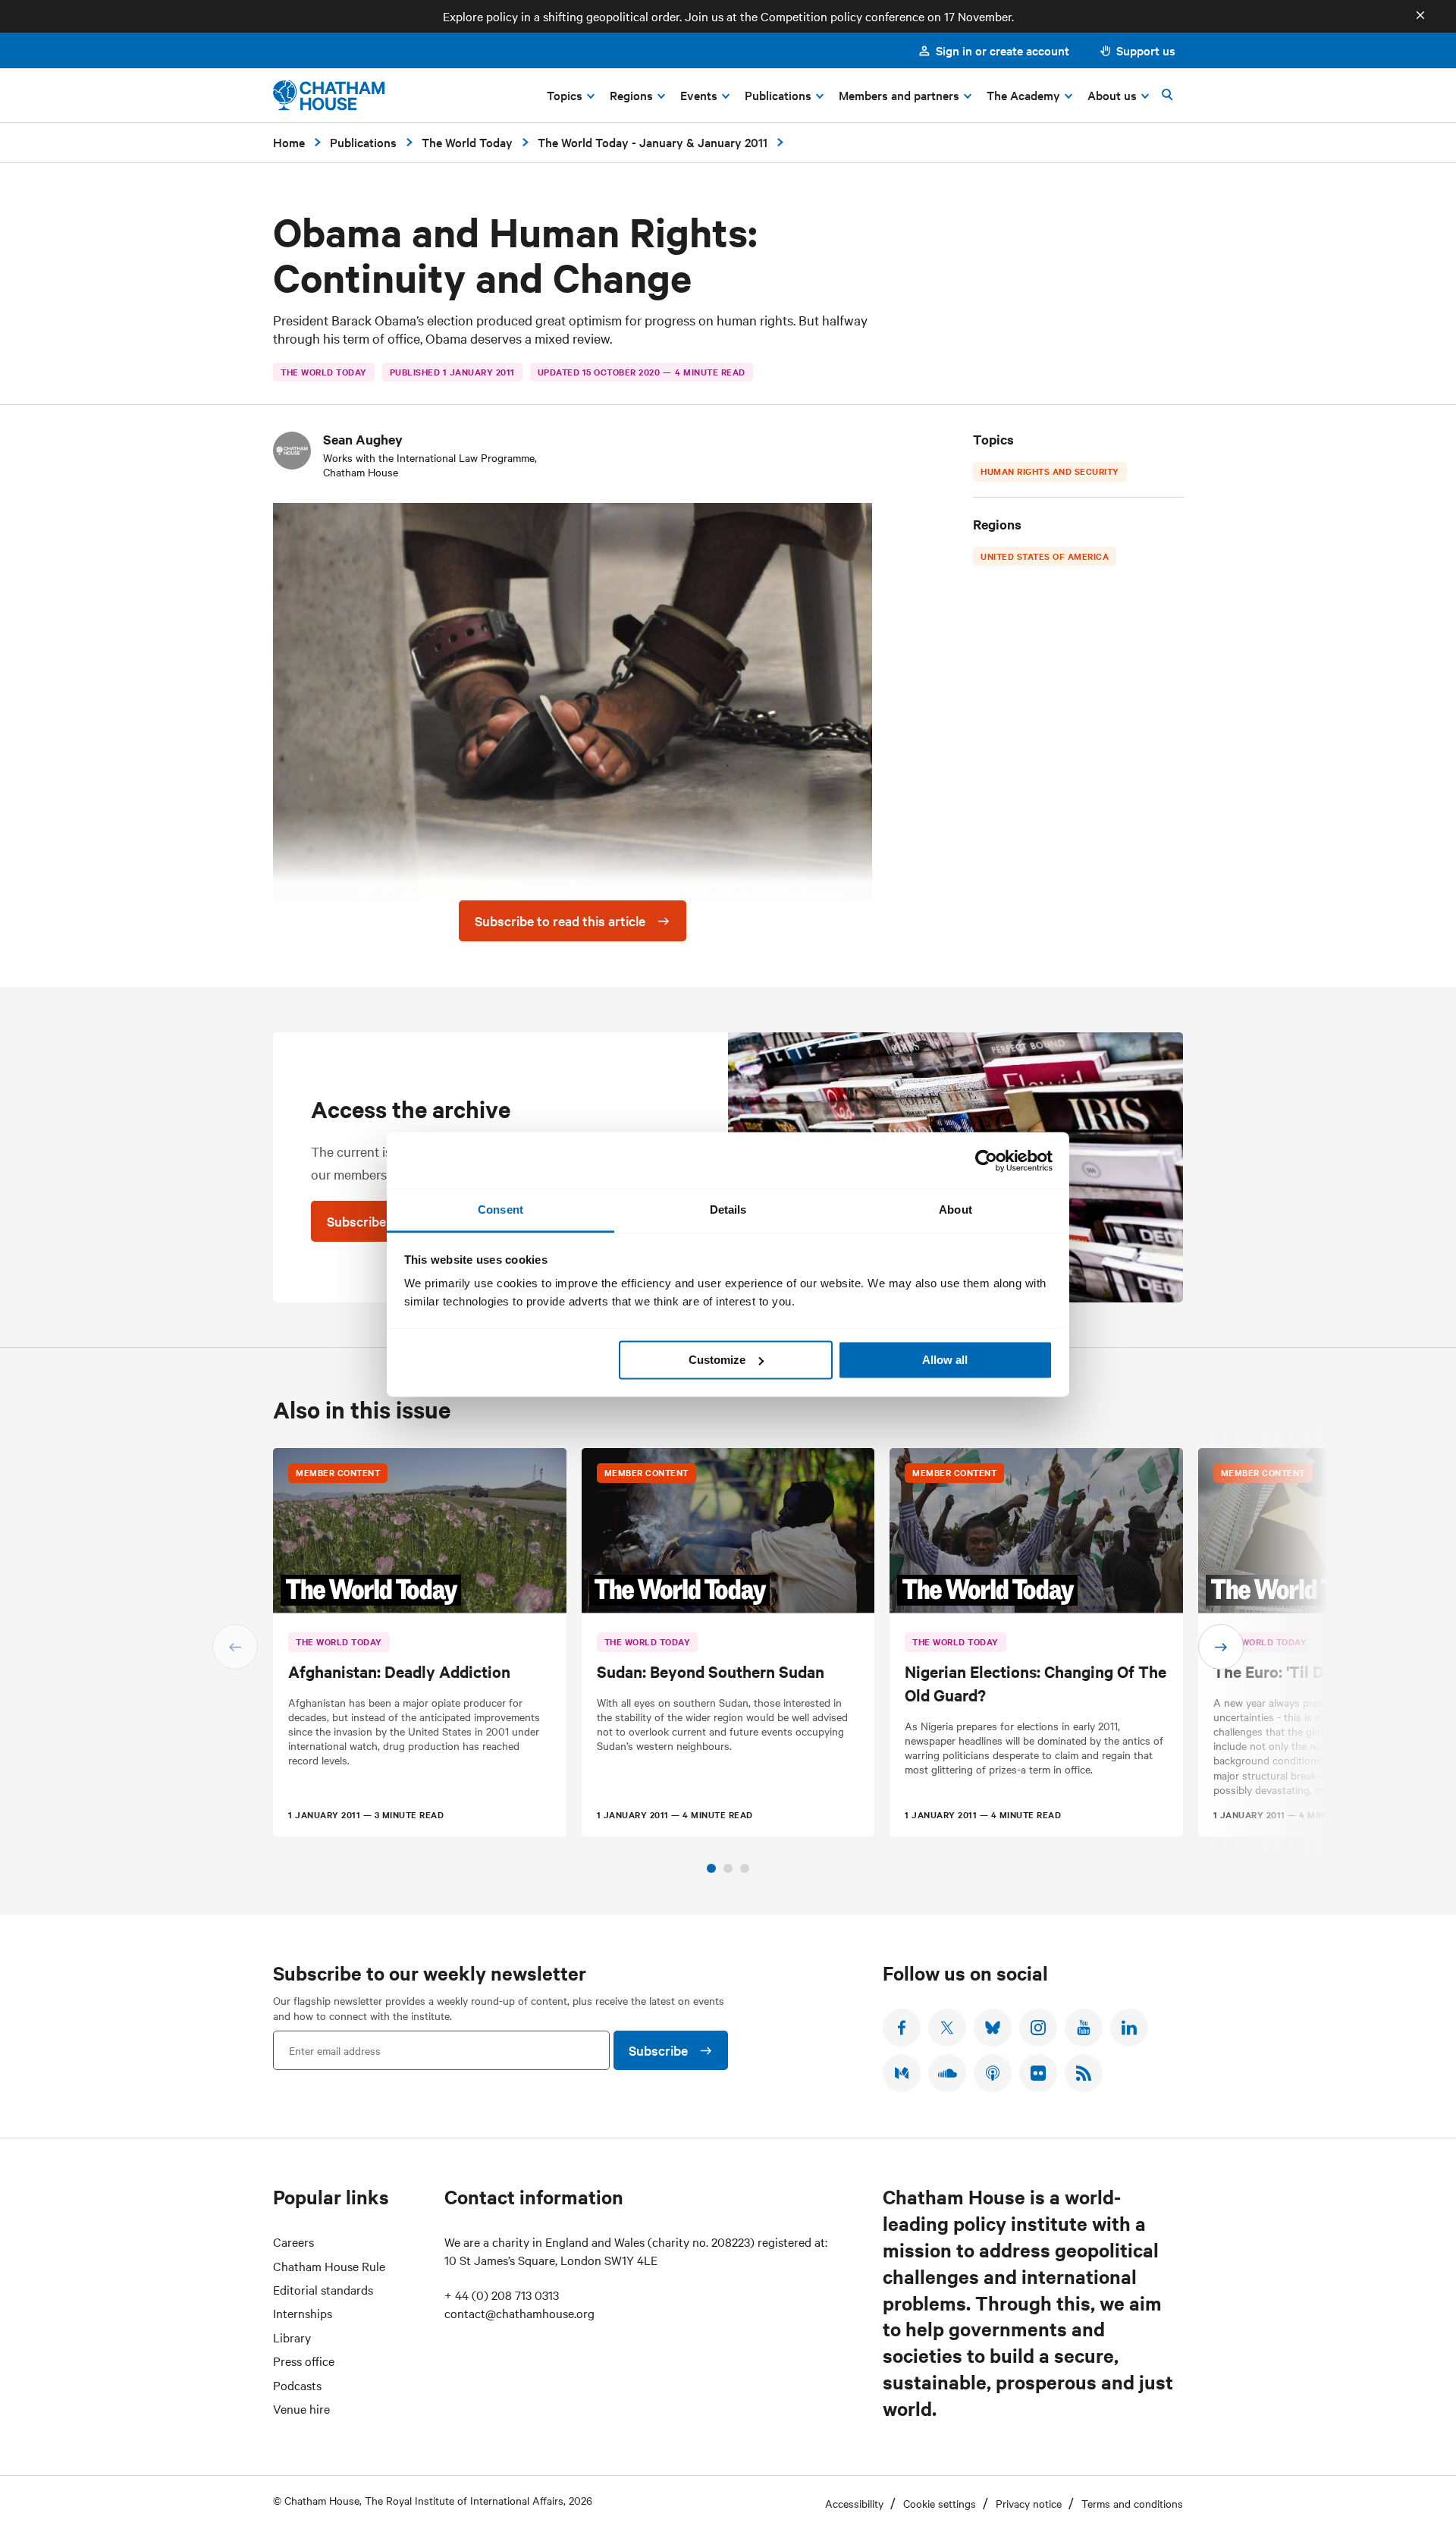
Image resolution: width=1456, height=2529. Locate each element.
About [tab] (955, 1210)
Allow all (945, 1360)
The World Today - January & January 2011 (653, 142)
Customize (717, 1360)
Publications (363, 142)
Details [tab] (728, 1210)
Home (289, 142)
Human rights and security (1050, 471)
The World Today (467, 142)
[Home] (329, 95)
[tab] (711, 1868)
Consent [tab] (500, 1210)
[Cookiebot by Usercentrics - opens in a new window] (986, 1161)
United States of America (1045, 556)
